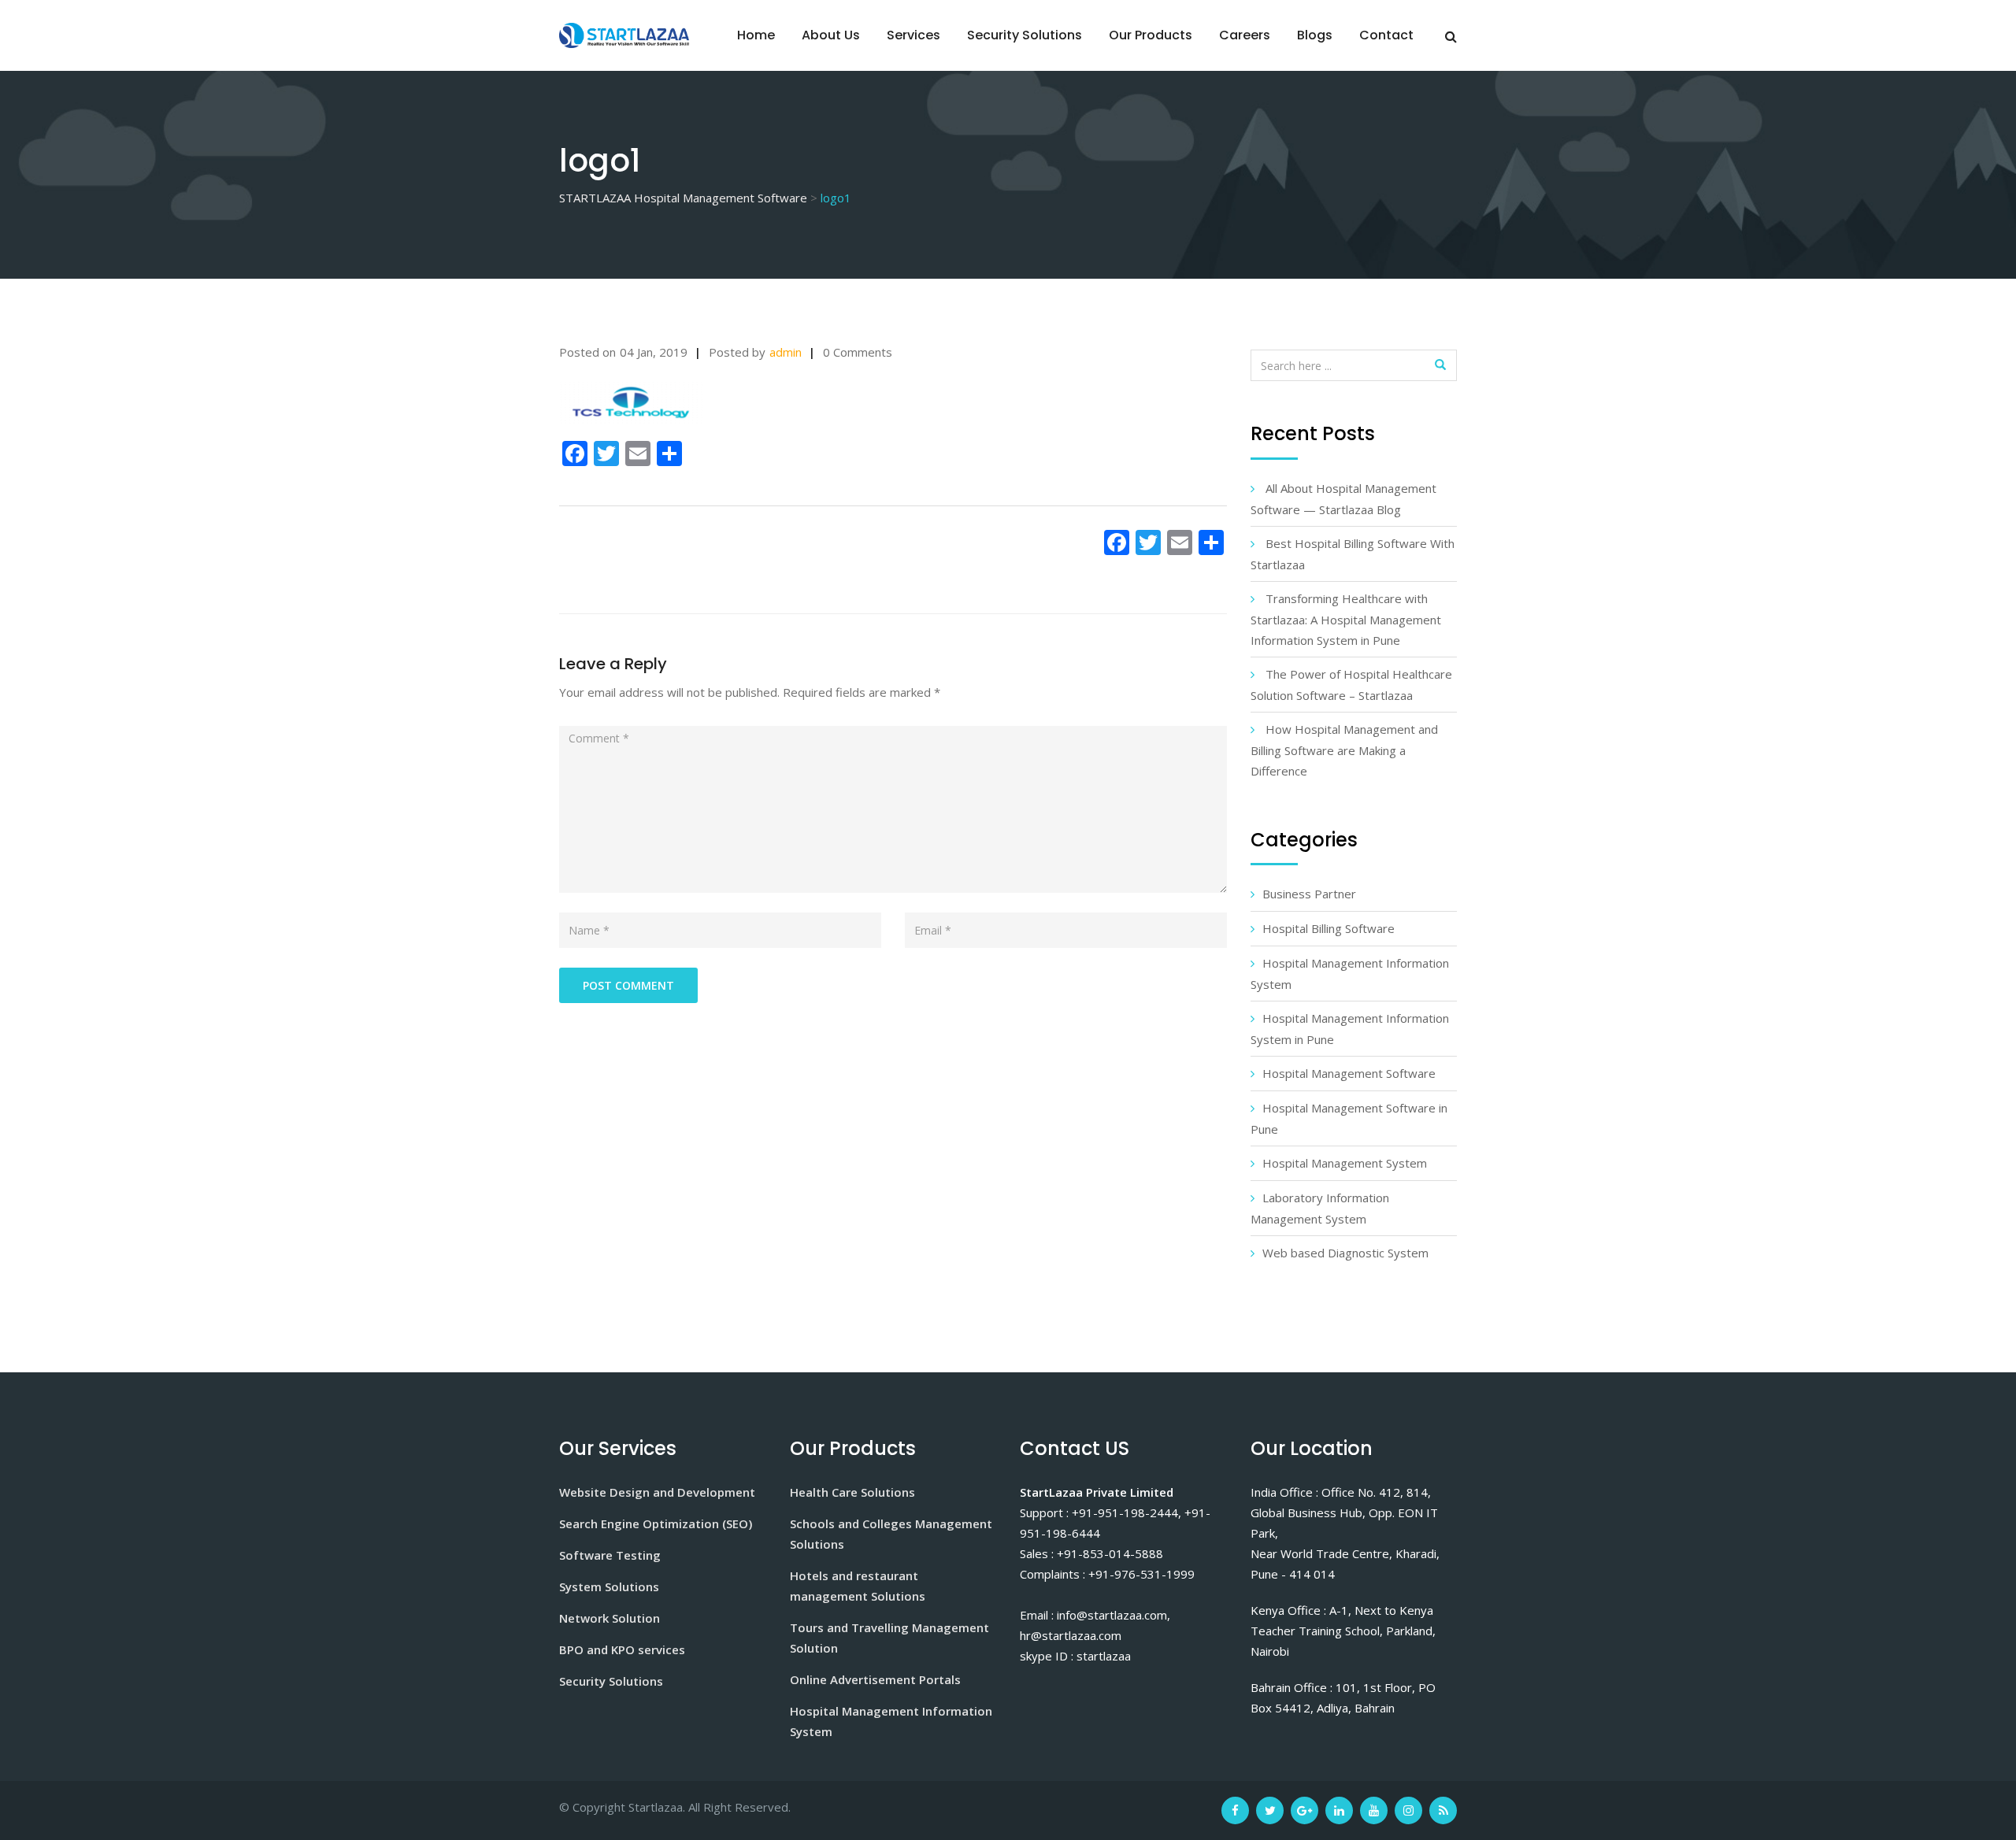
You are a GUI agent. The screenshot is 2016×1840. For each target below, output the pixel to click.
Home (756, 35)
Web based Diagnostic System (1345, 1253)
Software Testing (610, 1555)
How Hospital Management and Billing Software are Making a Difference (1344, 750)
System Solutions (609, 1586)
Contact (1386, 35)
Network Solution (610, 1618)
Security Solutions (1025, 35)
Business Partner (1309, 894)
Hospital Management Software (1349, 1073)
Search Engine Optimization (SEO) (656, 1523)
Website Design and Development (657, 1492)
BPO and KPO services (622, 1649)
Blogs (1315, 35)
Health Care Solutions (852, 1492)
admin (786, 352)
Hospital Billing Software (1329, 928)
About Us (831, 35)
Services (913, 35)
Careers (1245, 35)
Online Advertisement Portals (875, 1679)
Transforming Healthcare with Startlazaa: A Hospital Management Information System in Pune (1346, 619)
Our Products (1151, 35)
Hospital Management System (1345, 1163)
